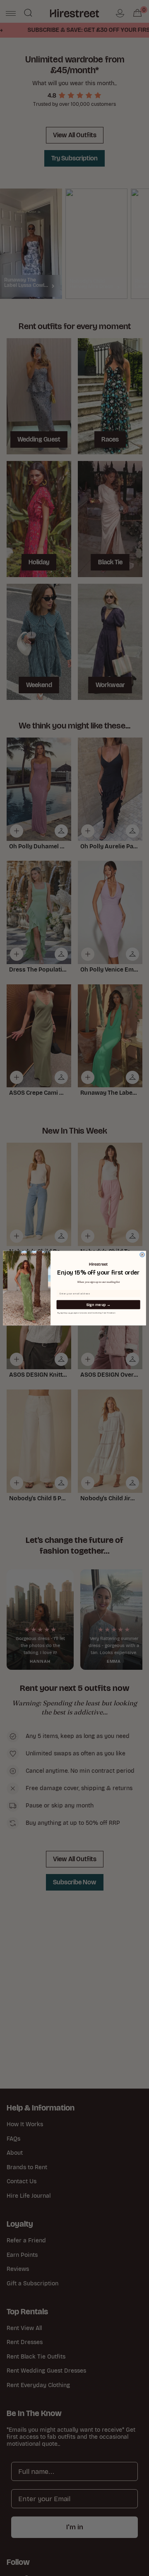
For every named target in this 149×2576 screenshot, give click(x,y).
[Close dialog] (142, 1255)
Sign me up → (98, 1305)
